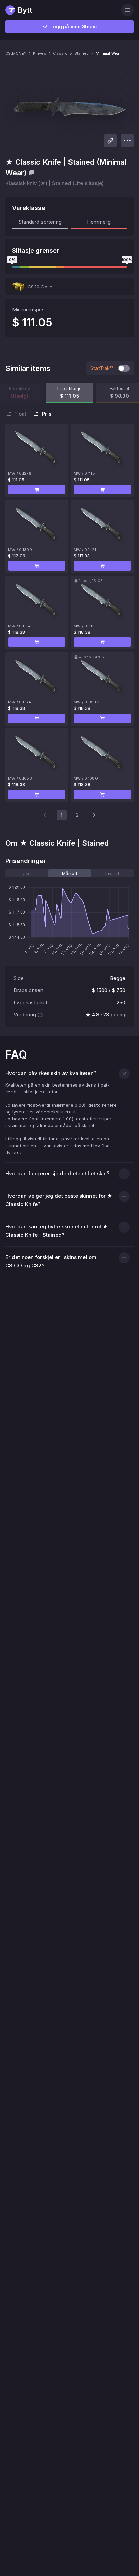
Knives (40, 53)
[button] (37, 490)
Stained (82, 53)
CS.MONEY (16, 53)
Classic (60, 53)
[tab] (27, 873)
